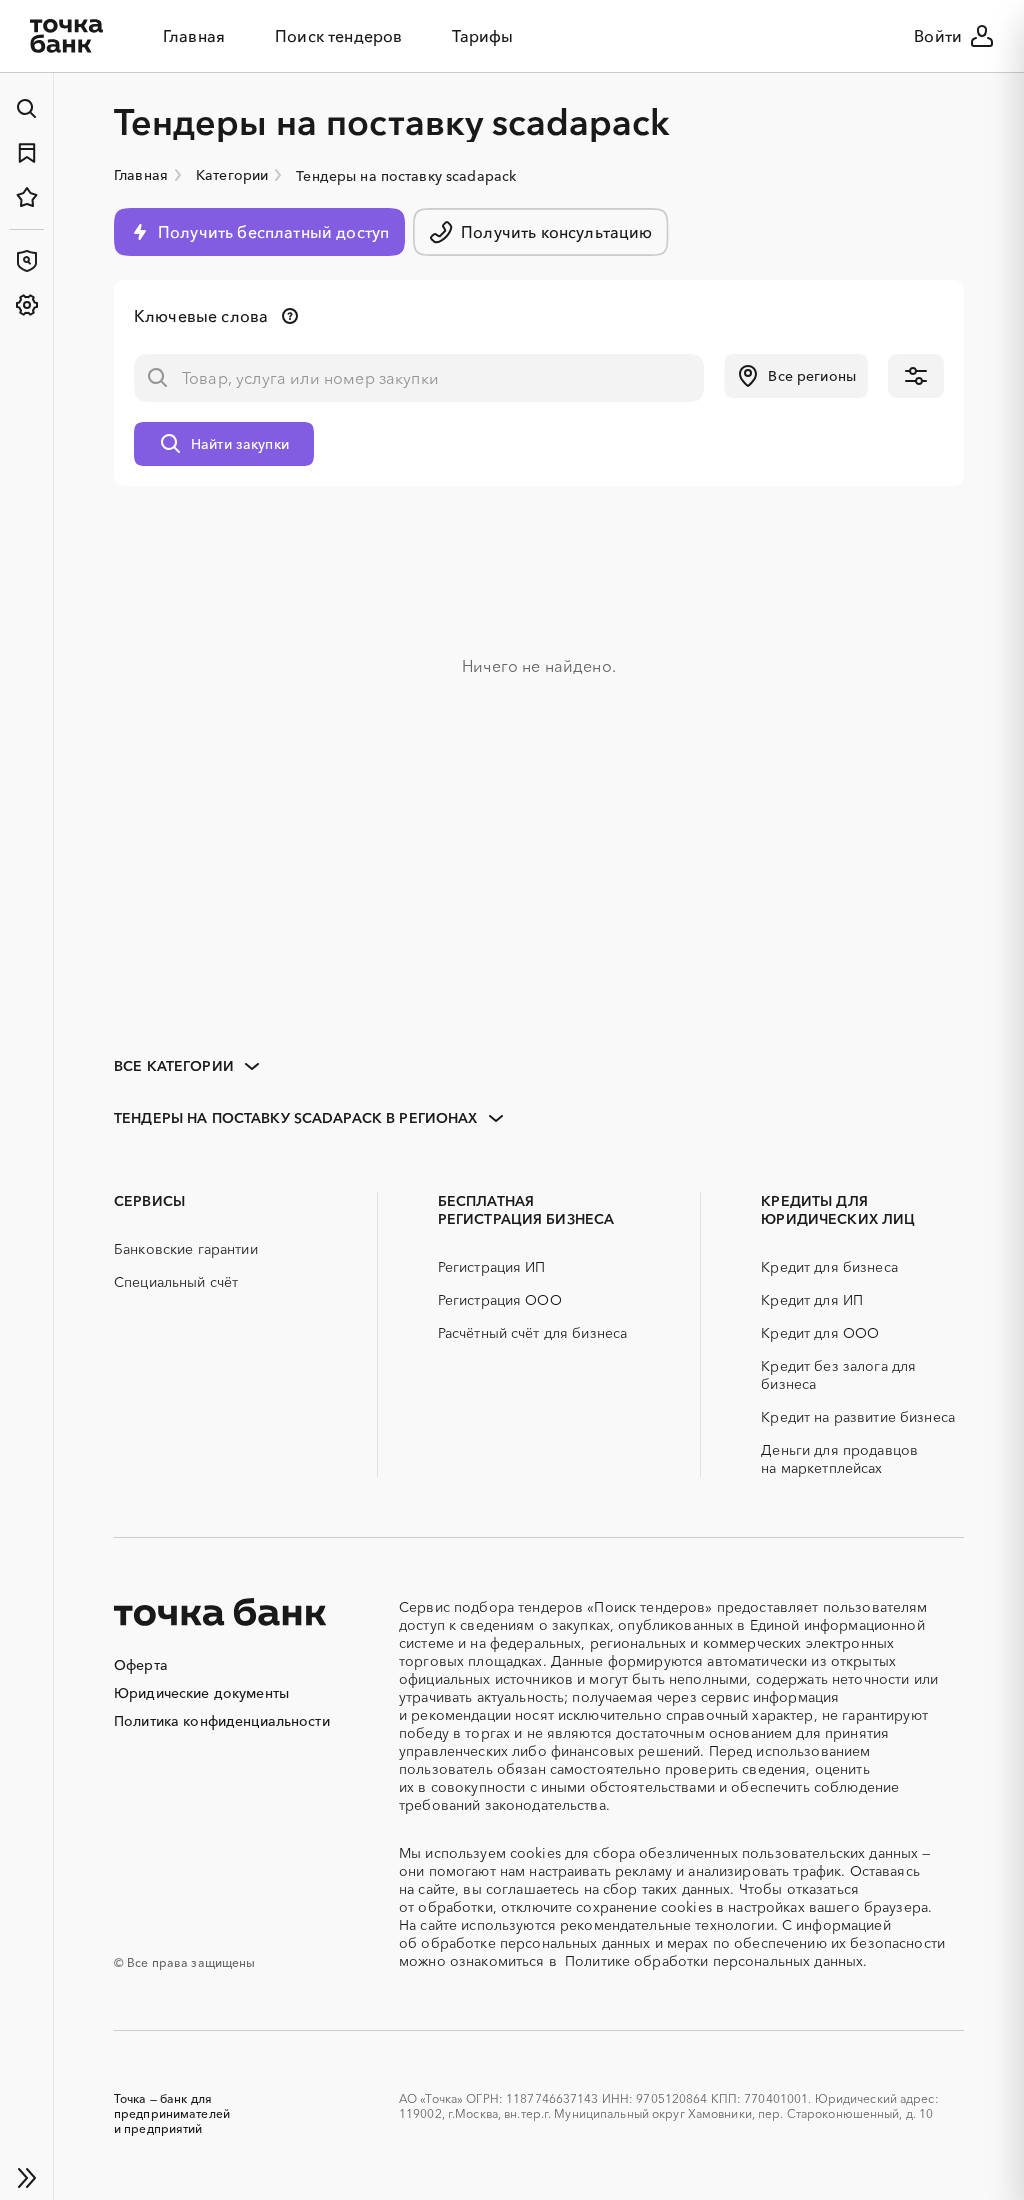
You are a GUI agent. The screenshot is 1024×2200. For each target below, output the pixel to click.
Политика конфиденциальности (222, 1721)
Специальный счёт (176, 1282)
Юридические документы (201, 1693)
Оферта (141, 1665)
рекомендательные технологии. (669, 1925)
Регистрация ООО (500, 1300)
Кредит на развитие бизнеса (858, 1417)
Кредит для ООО (820, 1333)
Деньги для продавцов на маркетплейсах (839, 1459)
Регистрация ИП (492, 1267)
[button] (796, 376)
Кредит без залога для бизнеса (838, 1375)
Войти (938, 36)
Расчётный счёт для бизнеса (533, 1333)
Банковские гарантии (186, 1249)
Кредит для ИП (812, 1300)
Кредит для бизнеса (829, 1267)
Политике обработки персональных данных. (716, 1961)
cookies (535, 1853)
